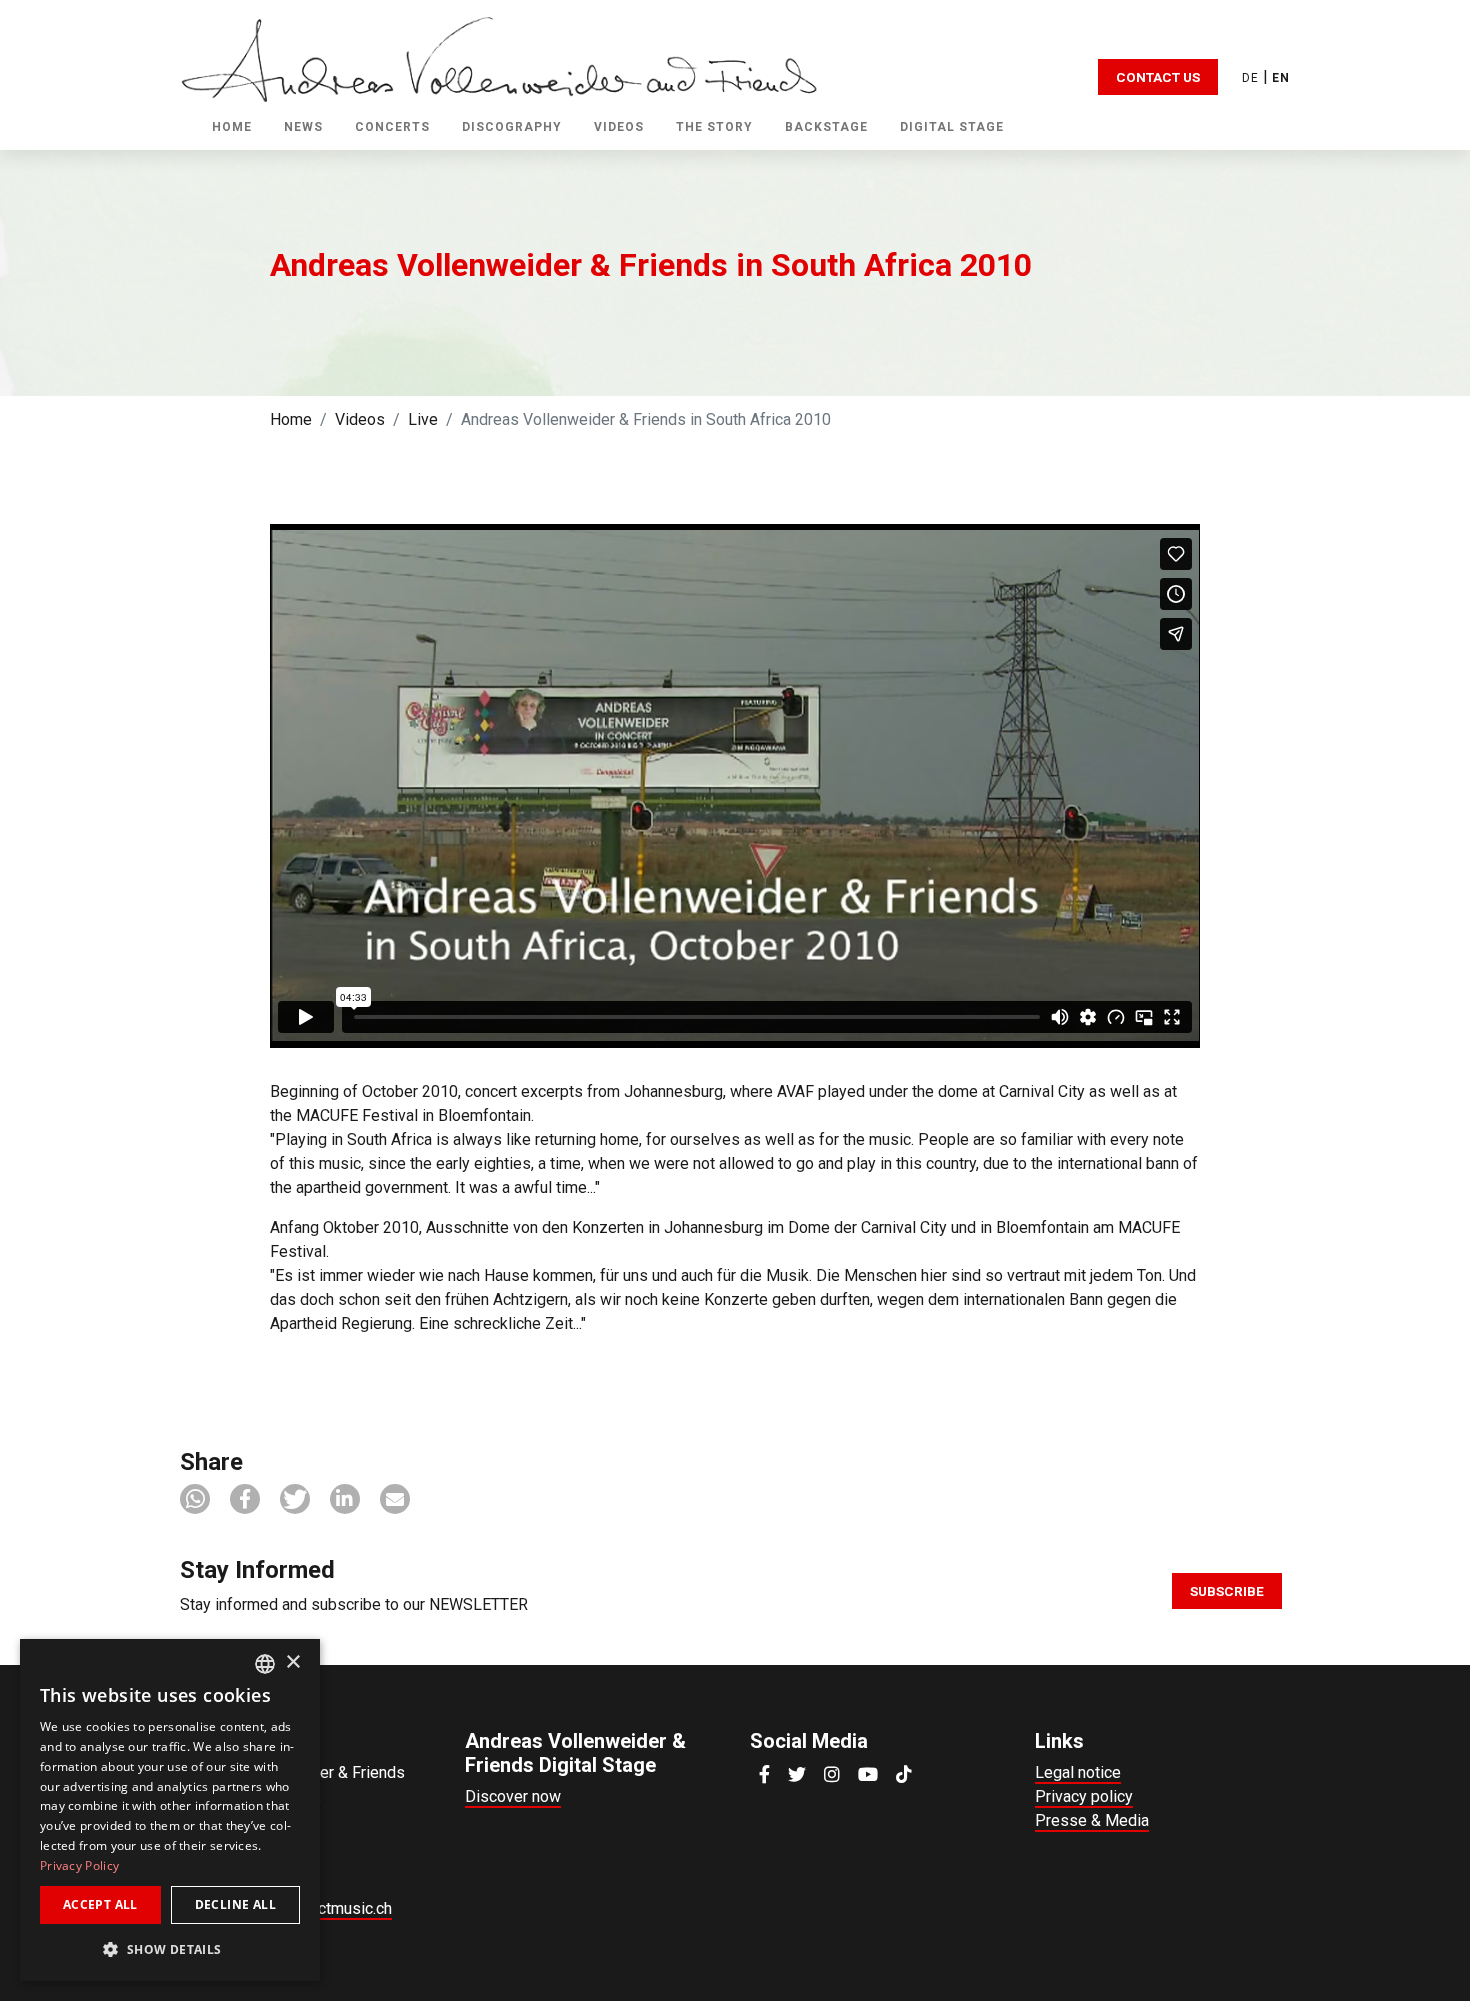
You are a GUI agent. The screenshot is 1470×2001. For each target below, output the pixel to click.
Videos (360, 419)
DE (1250, 78)
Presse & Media (1092, 1820)
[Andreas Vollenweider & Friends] (500, 59)
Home (232, 127)
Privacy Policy (79, 1865)
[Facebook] (764, 1774)
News (303, 127)
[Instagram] (832, 1774)
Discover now (513, 1796)
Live (423, 419)
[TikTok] (904, 1774)
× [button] (292, 1662)
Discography (512, 127)
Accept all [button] (100, 1904)
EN (1281, 78)
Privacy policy (1084, 1796)
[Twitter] (797, 1774)
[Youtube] (868, 1774)
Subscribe (1227, 1591)
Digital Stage (952, 127)
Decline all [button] (235, 1904)
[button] (195, 1499)
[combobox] (265, 1664)
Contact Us (1158, 77)
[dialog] (170, 1810)
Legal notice (1078, 1772)
